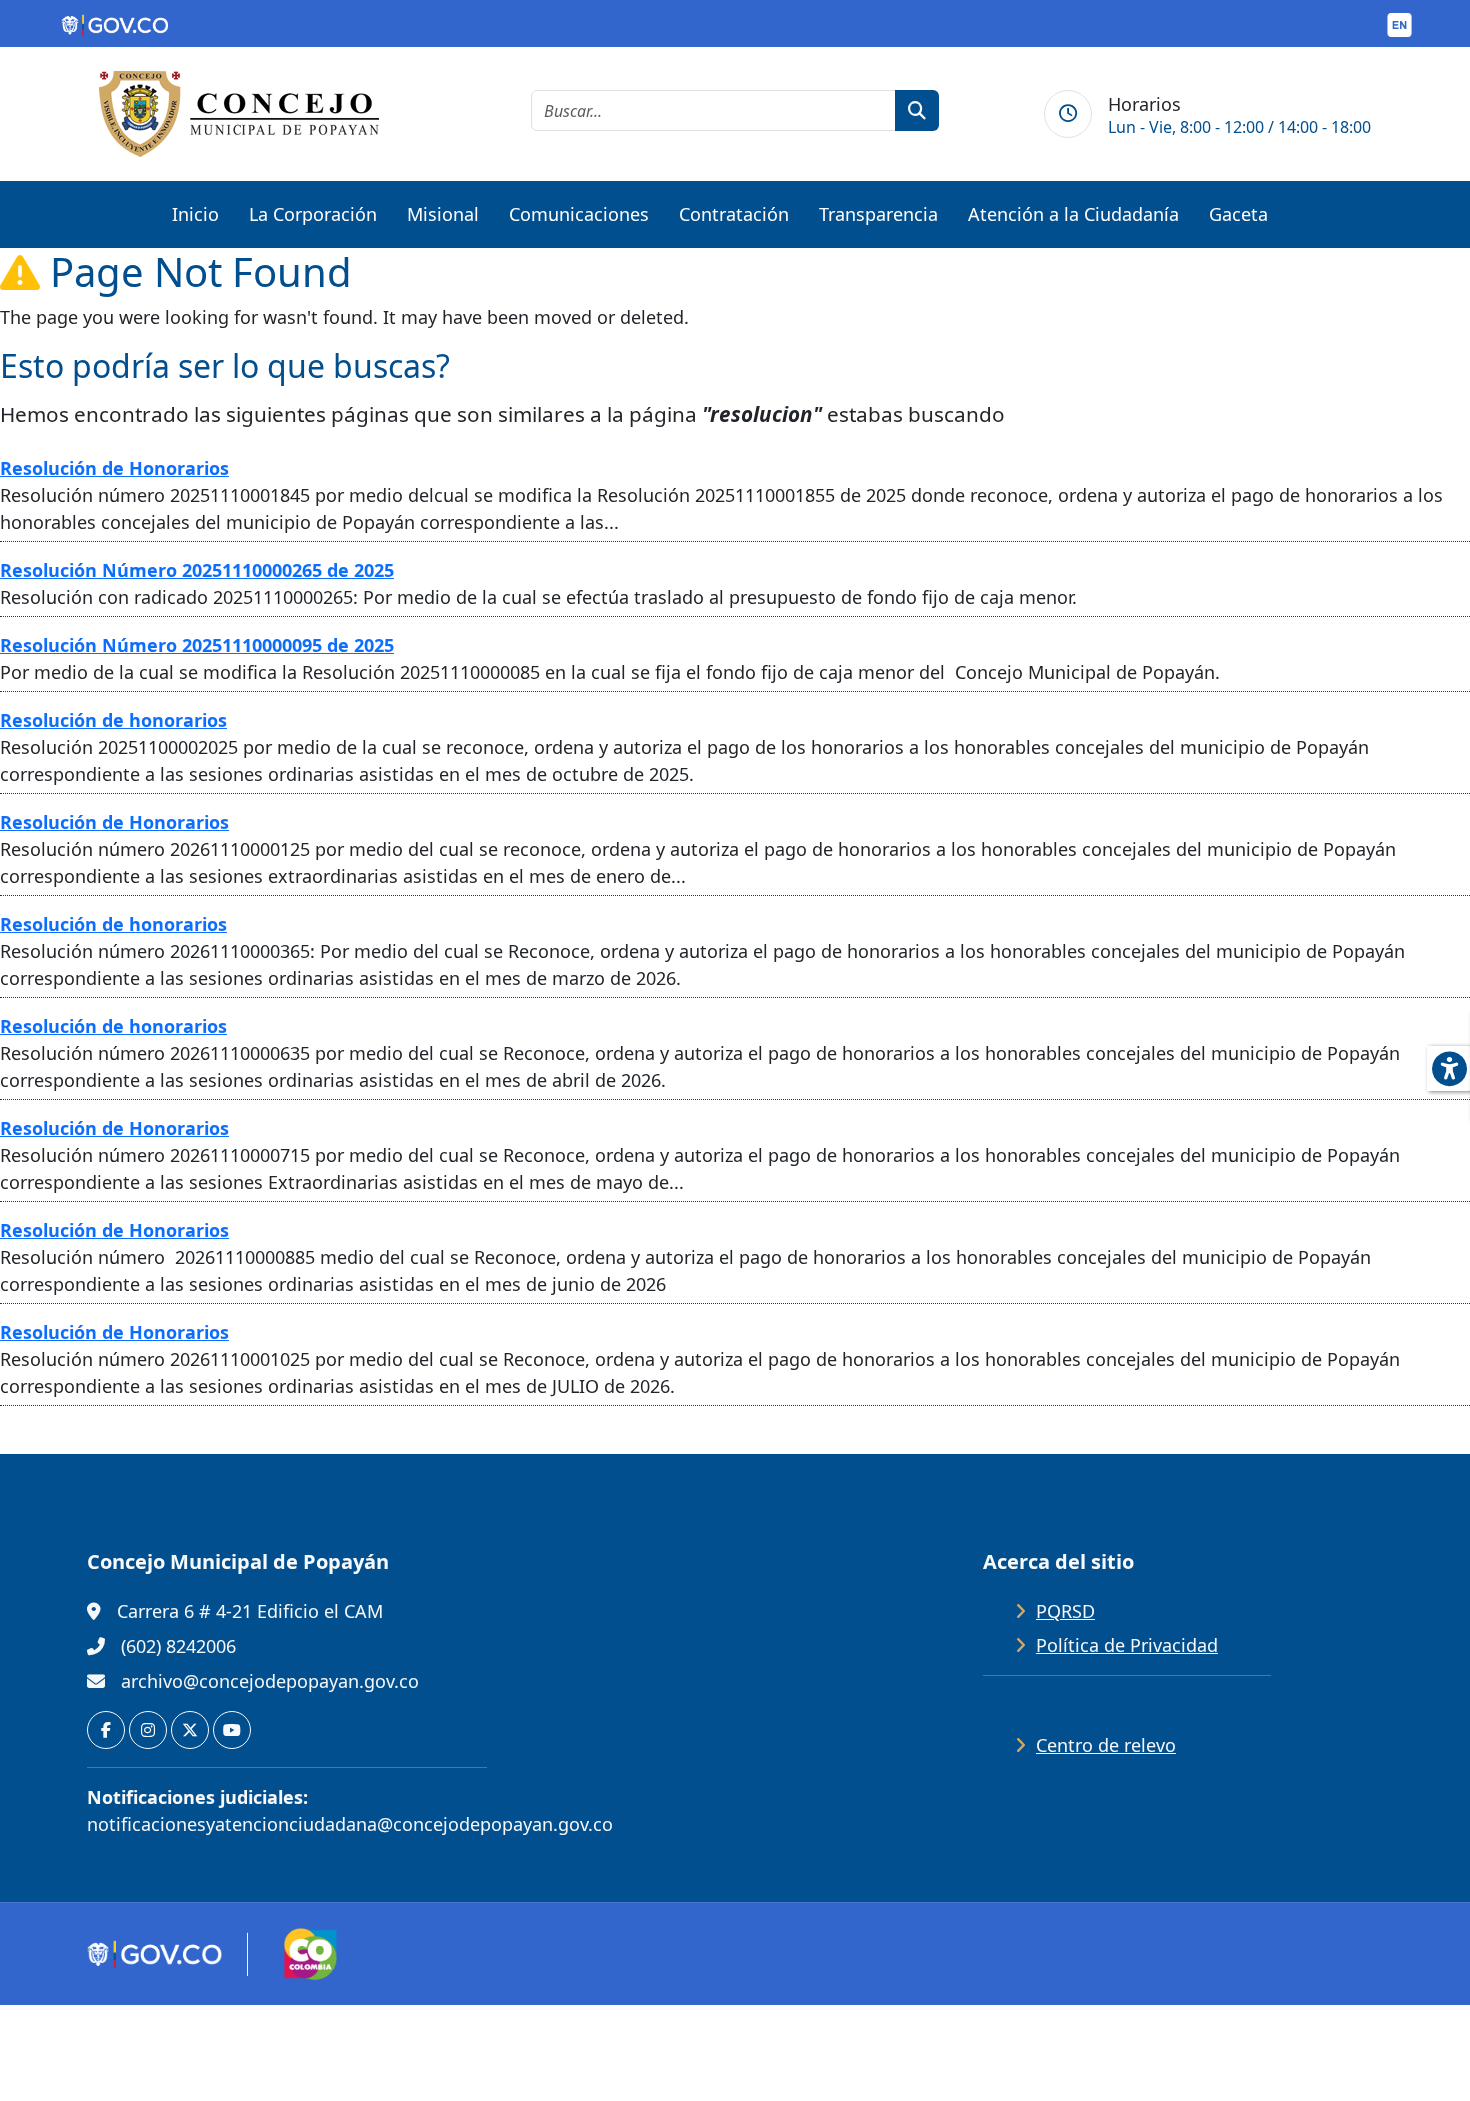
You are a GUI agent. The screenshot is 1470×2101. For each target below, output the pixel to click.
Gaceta (1238, 214)
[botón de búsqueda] (917, 110)
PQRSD (1065, 1611)
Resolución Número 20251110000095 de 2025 (197, 645)
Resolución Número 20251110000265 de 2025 (197, 570)
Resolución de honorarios (113, 720)
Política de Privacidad (1127, 1645)
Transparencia (878, 214)
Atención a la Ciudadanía (1073, 214)
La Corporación (313, 214)
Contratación (734, 214)
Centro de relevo (1106, 1745)
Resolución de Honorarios (114, 468)
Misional (443, 214)
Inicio (195, 214)
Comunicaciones (579, 214)
